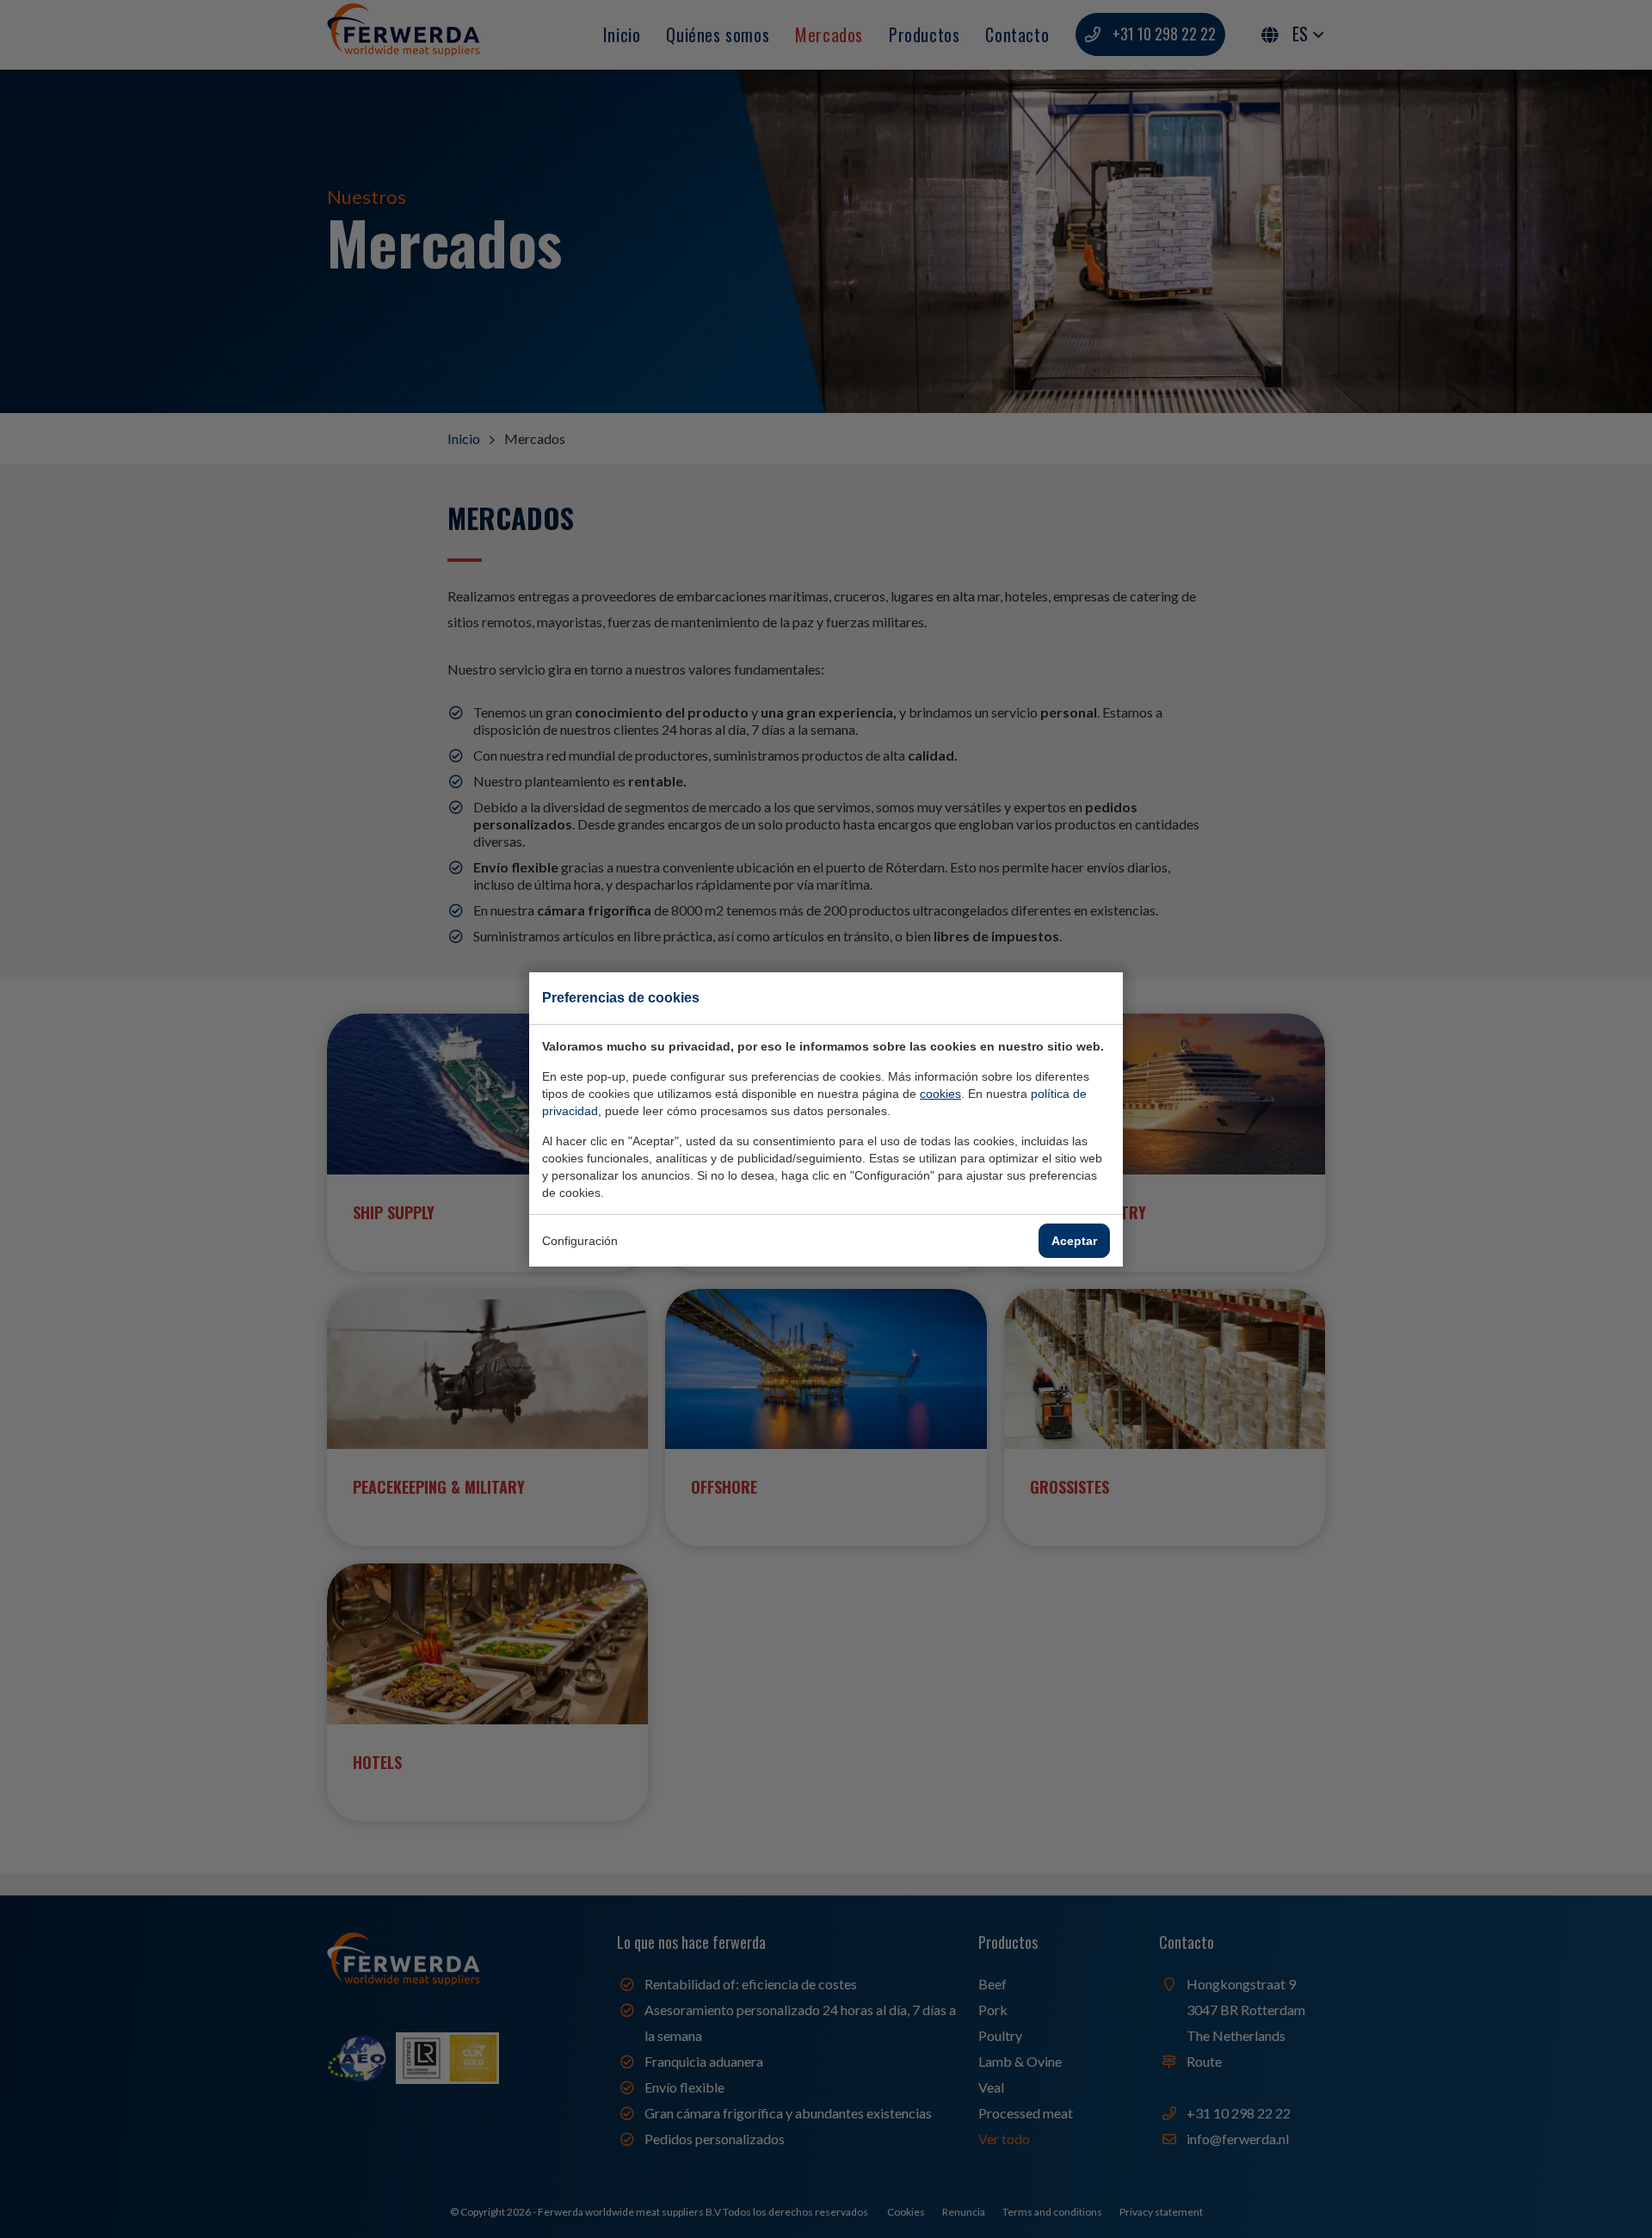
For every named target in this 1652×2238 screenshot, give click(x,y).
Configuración (580, 1241)
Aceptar (1074, 1241)
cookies (940, 1094)
